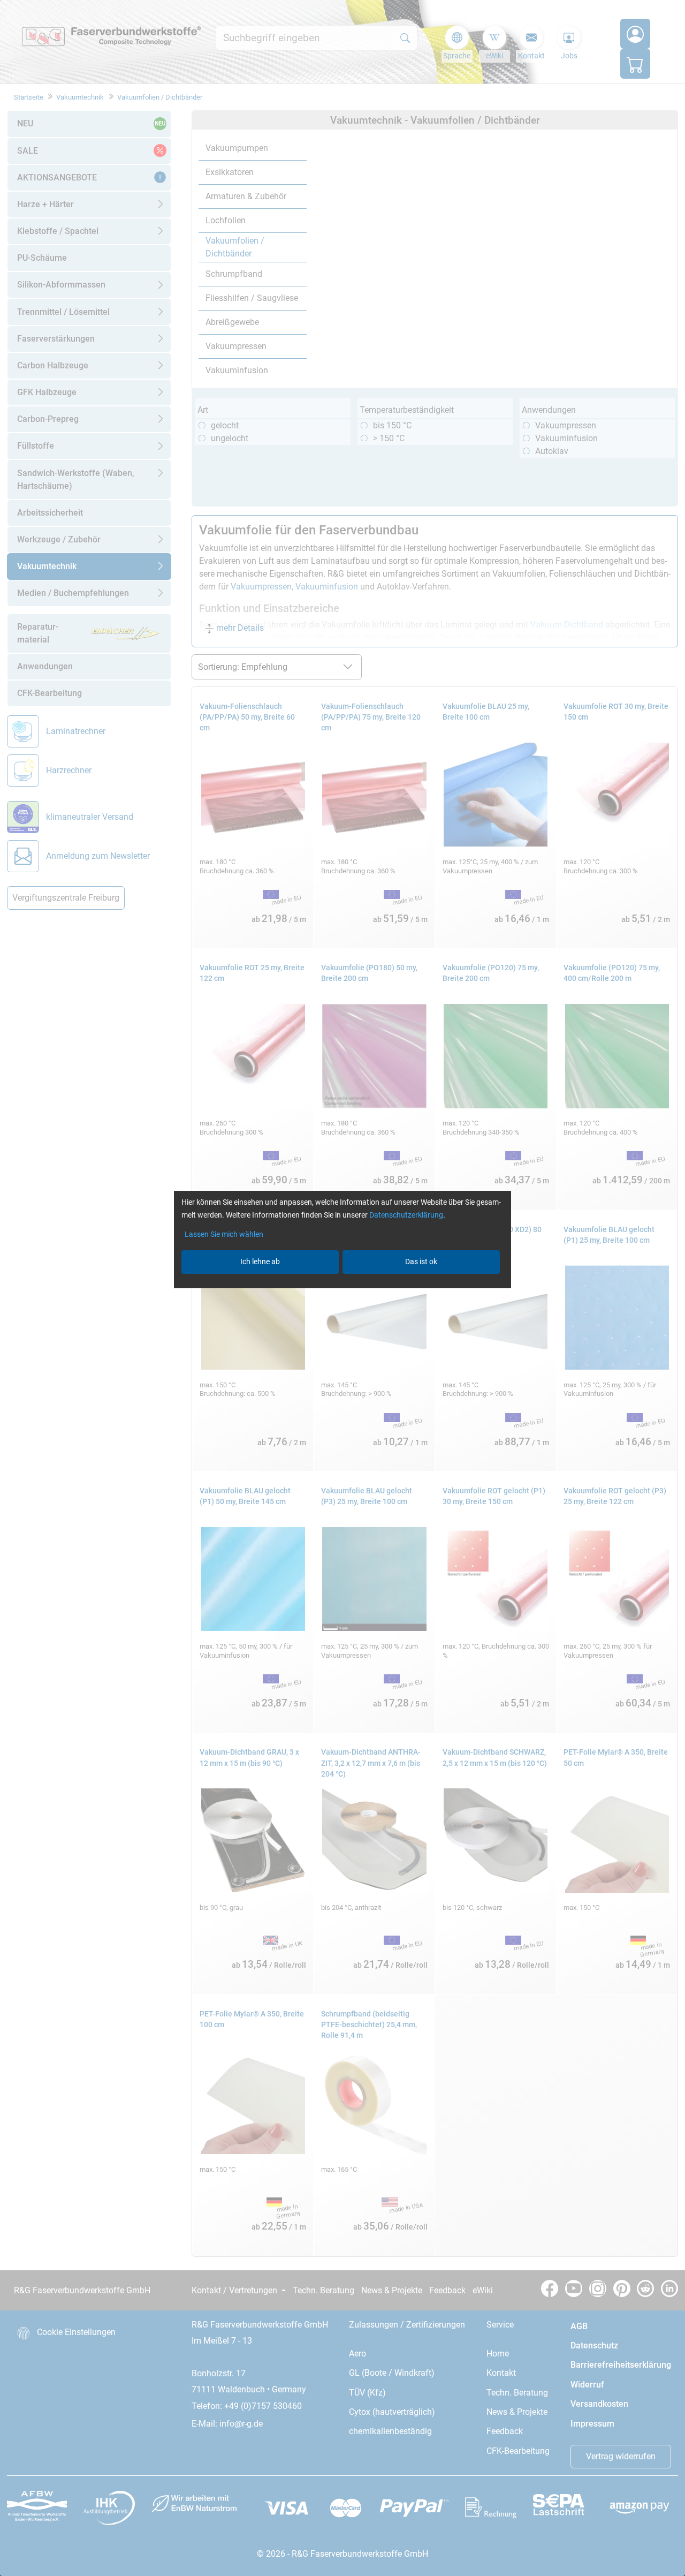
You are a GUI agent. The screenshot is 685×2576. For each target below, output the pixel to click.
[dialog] (342, 1288)
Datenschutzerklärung (406, 1215)
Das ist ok (421, 1261)
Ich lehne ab (260, 1261)
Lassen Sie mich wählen (224, 1234)
